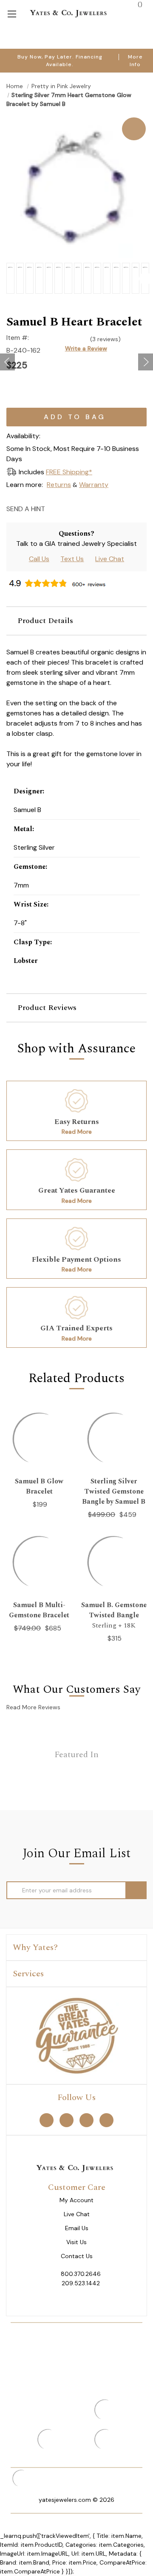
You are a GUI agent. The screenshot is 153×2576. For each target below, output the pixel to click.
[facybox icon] (76, 118)
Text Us (72, 559)
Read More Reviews (33, 1707)
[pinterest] (67, 2120)
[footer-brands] (76, 2035)
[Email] (54, 508)
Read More (77, 1132)
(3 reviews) (105, 339)
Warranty (94, 485)
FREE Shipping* (69, 472)
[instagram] (86, 2120)
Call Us (39, 559)
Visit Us (76, 2242)
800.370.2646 (81, 2274)
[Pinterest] (84, 508)
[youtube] (106, 2120)
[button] (76, 621)
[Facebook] (69, 508)
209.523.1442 (81, 2283)
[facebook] (47, 2120)
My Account (76, 2200)
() (139, 4)
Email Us (77, 2228)
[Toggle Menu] (12, 13)
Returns (59, 485)
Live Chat (110, 559)
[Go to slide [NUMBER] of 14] (7, 362)
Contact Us (77, 2256)
